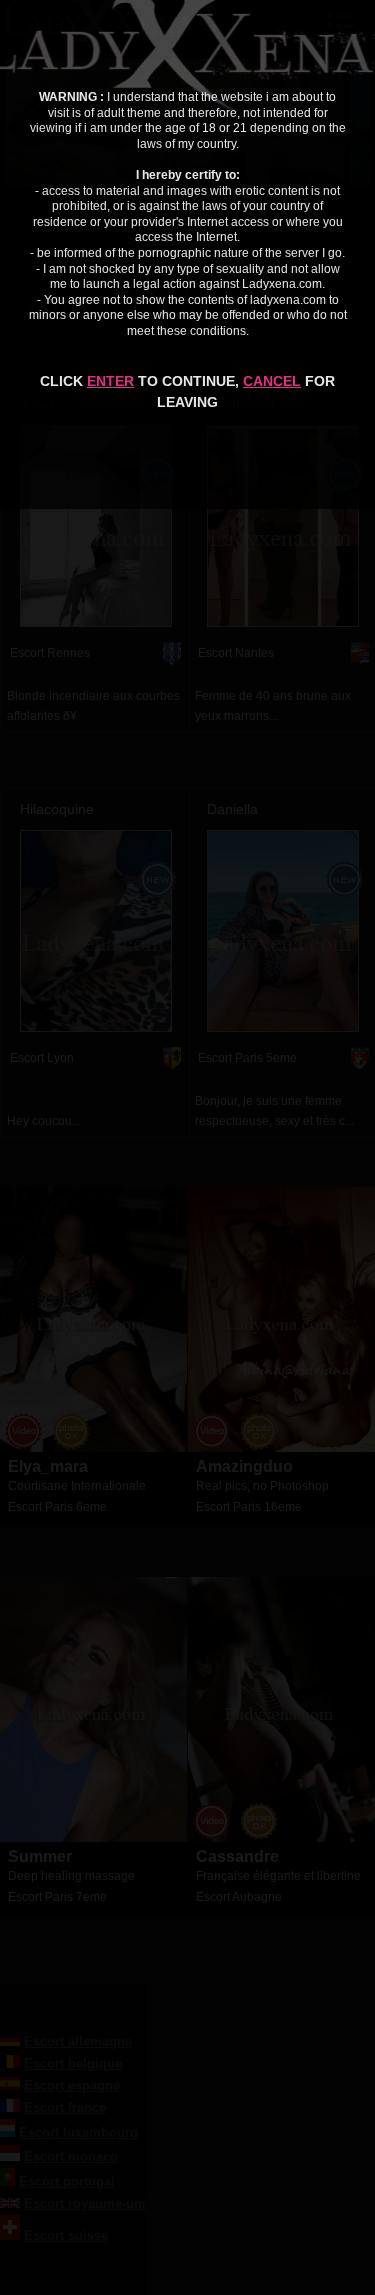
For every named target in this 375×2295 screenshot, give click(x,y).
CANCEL (272, 381)
